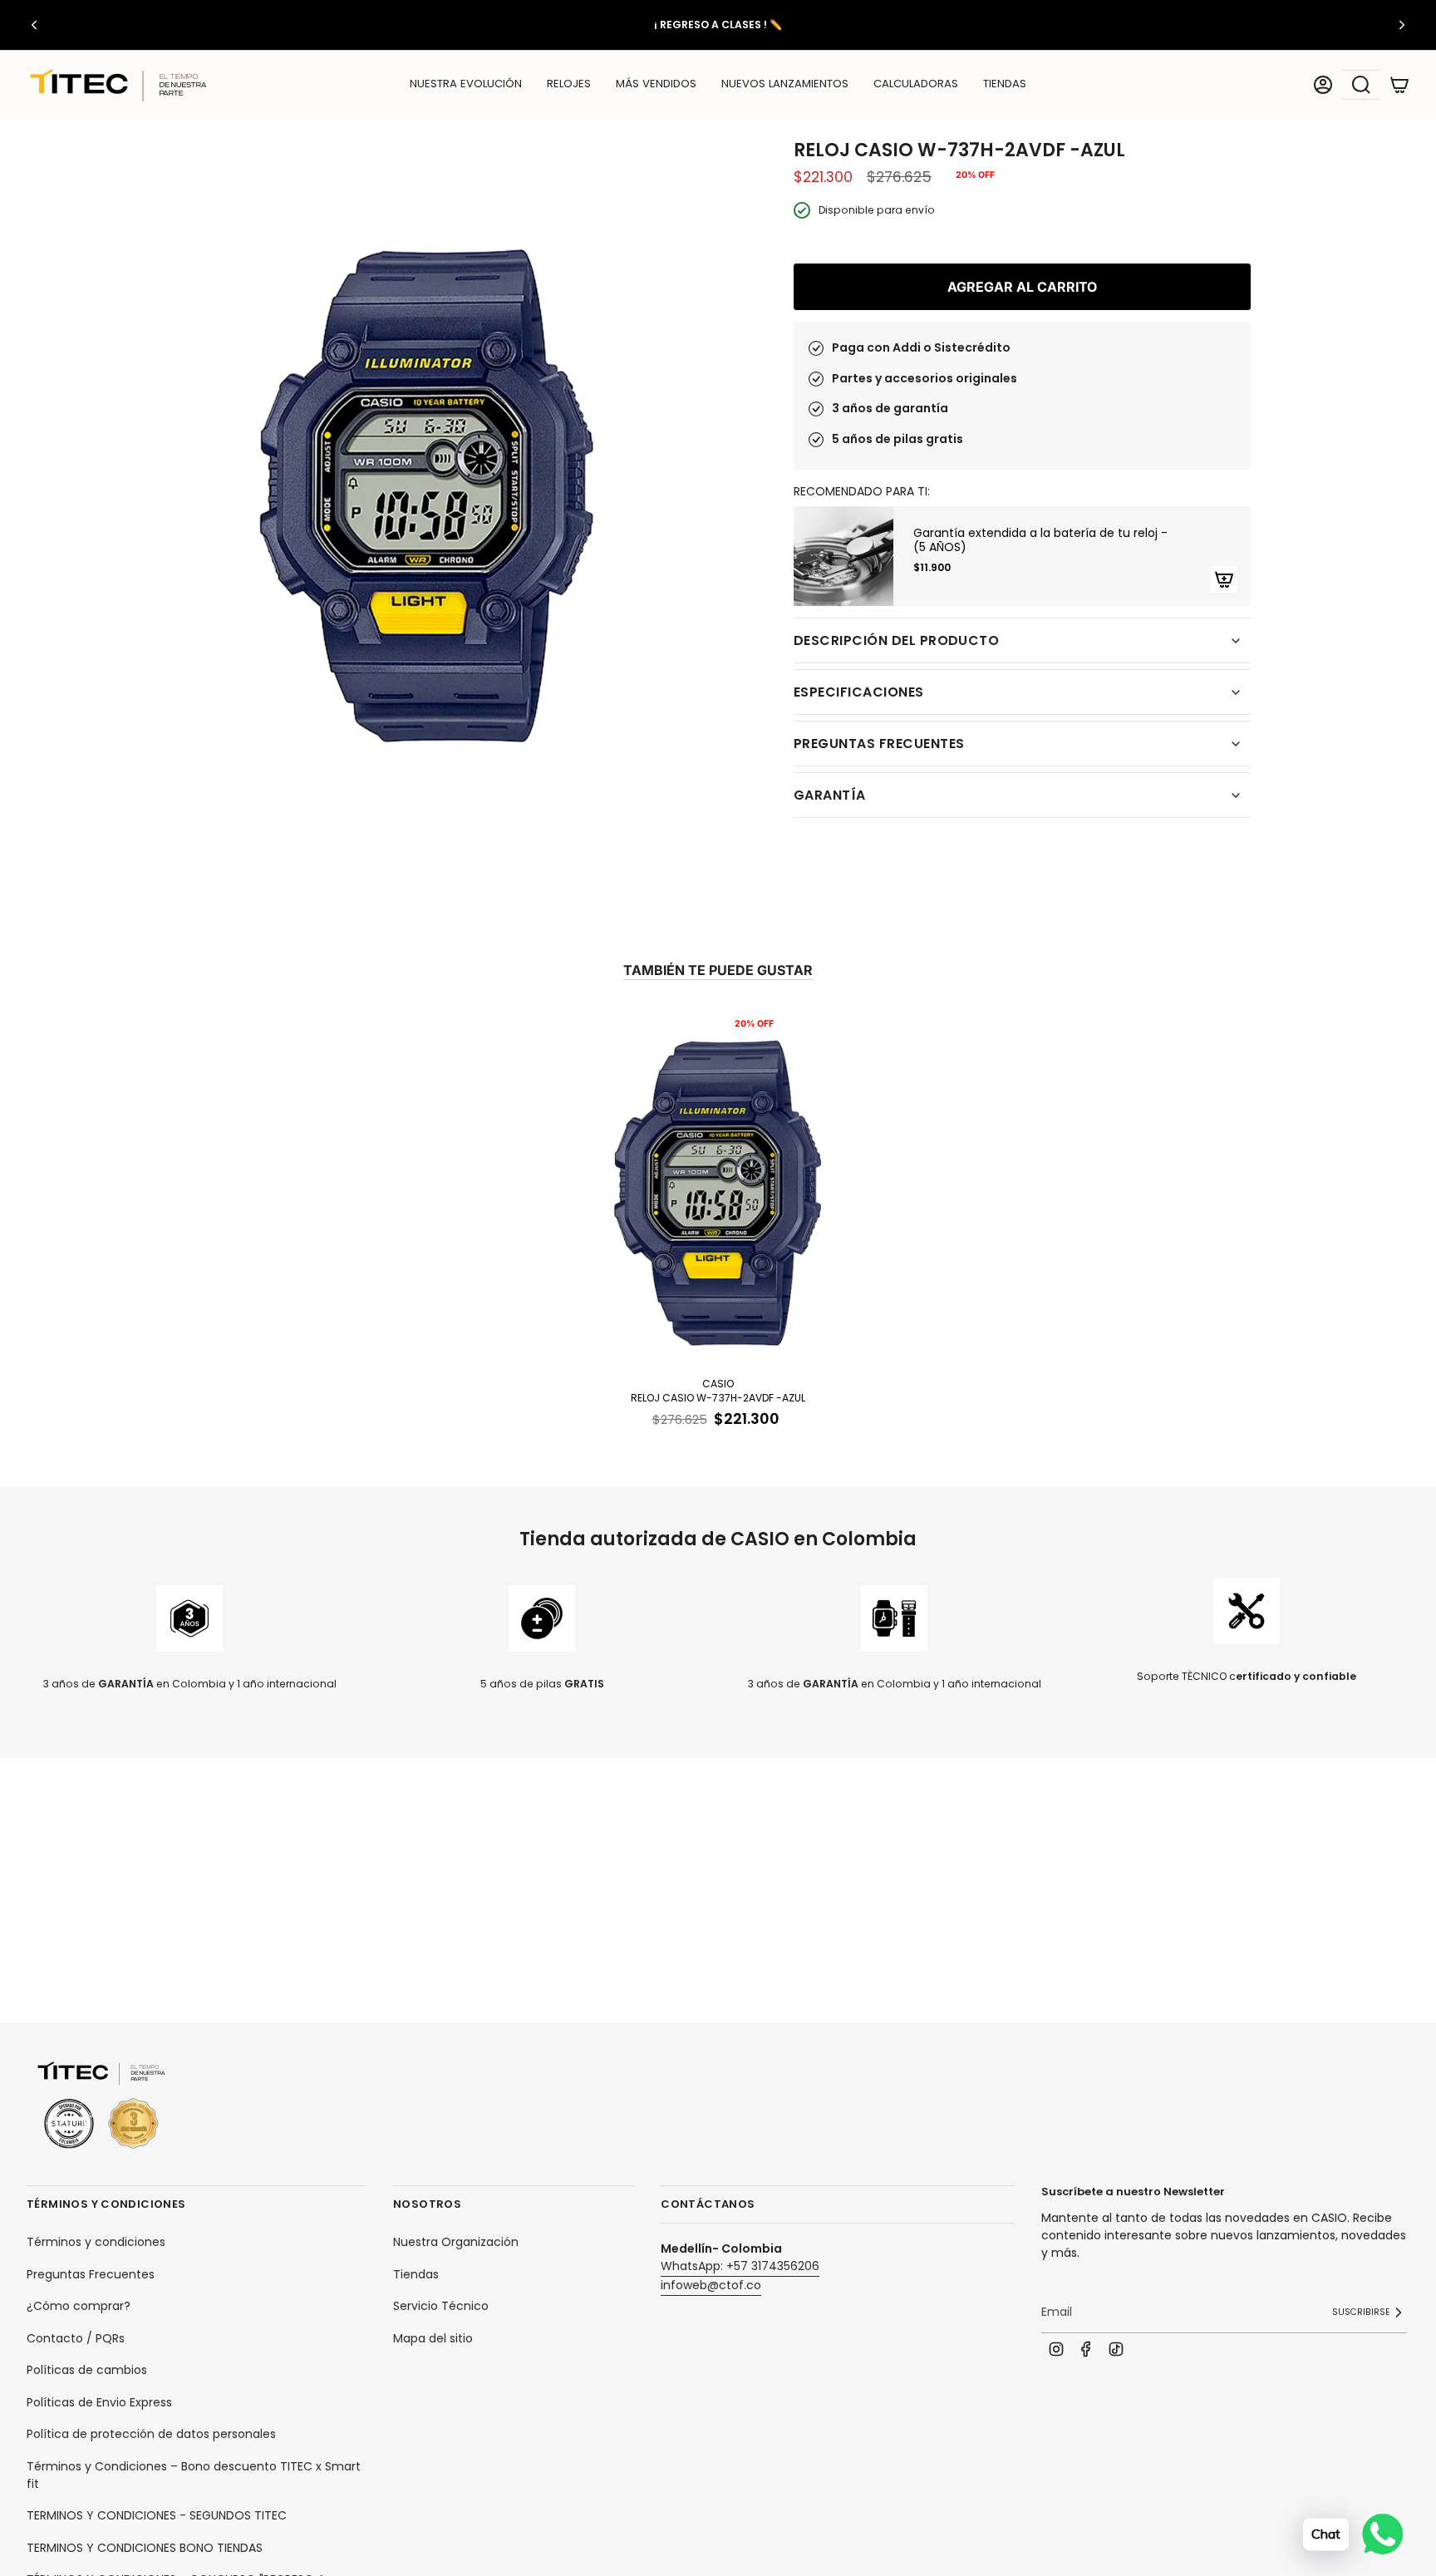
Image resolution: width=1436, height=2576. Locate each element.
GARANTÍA (830, 795)
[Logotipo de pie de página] (101, 2106)
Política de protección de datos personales (151, 2434)
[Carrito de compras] (1399, 85)
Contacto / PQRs (76, 2338)
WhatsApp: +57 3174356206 (740, 2266)
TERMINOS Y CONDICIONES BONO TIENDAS (145, 2548)
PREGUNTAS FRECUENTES (879, 744)
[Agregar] (1224, 579)
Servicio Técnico (441, 2306)
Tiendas (416, 2274)
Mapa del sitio (433, 2338)
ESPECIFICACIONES (859, 692)
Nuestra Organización (456, 2242)
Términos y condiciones (96, 2242)
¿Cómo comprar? (79, 2306)
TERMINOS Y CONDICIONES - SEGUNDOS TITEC (157, 2515)
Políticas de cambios (87, 2370)
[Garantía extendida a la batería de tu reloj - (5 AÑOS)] (843, 556)
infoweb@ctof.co (711, 2285)
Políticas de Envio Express (99, 2402)
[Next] (1402, 25)
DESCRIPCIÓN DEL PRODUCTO (896, 640)
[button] (569, 85)
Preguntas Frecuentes (91, 2274)
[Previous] (34, 25)
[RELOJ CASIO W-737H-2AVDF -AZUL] (718, 1189)
